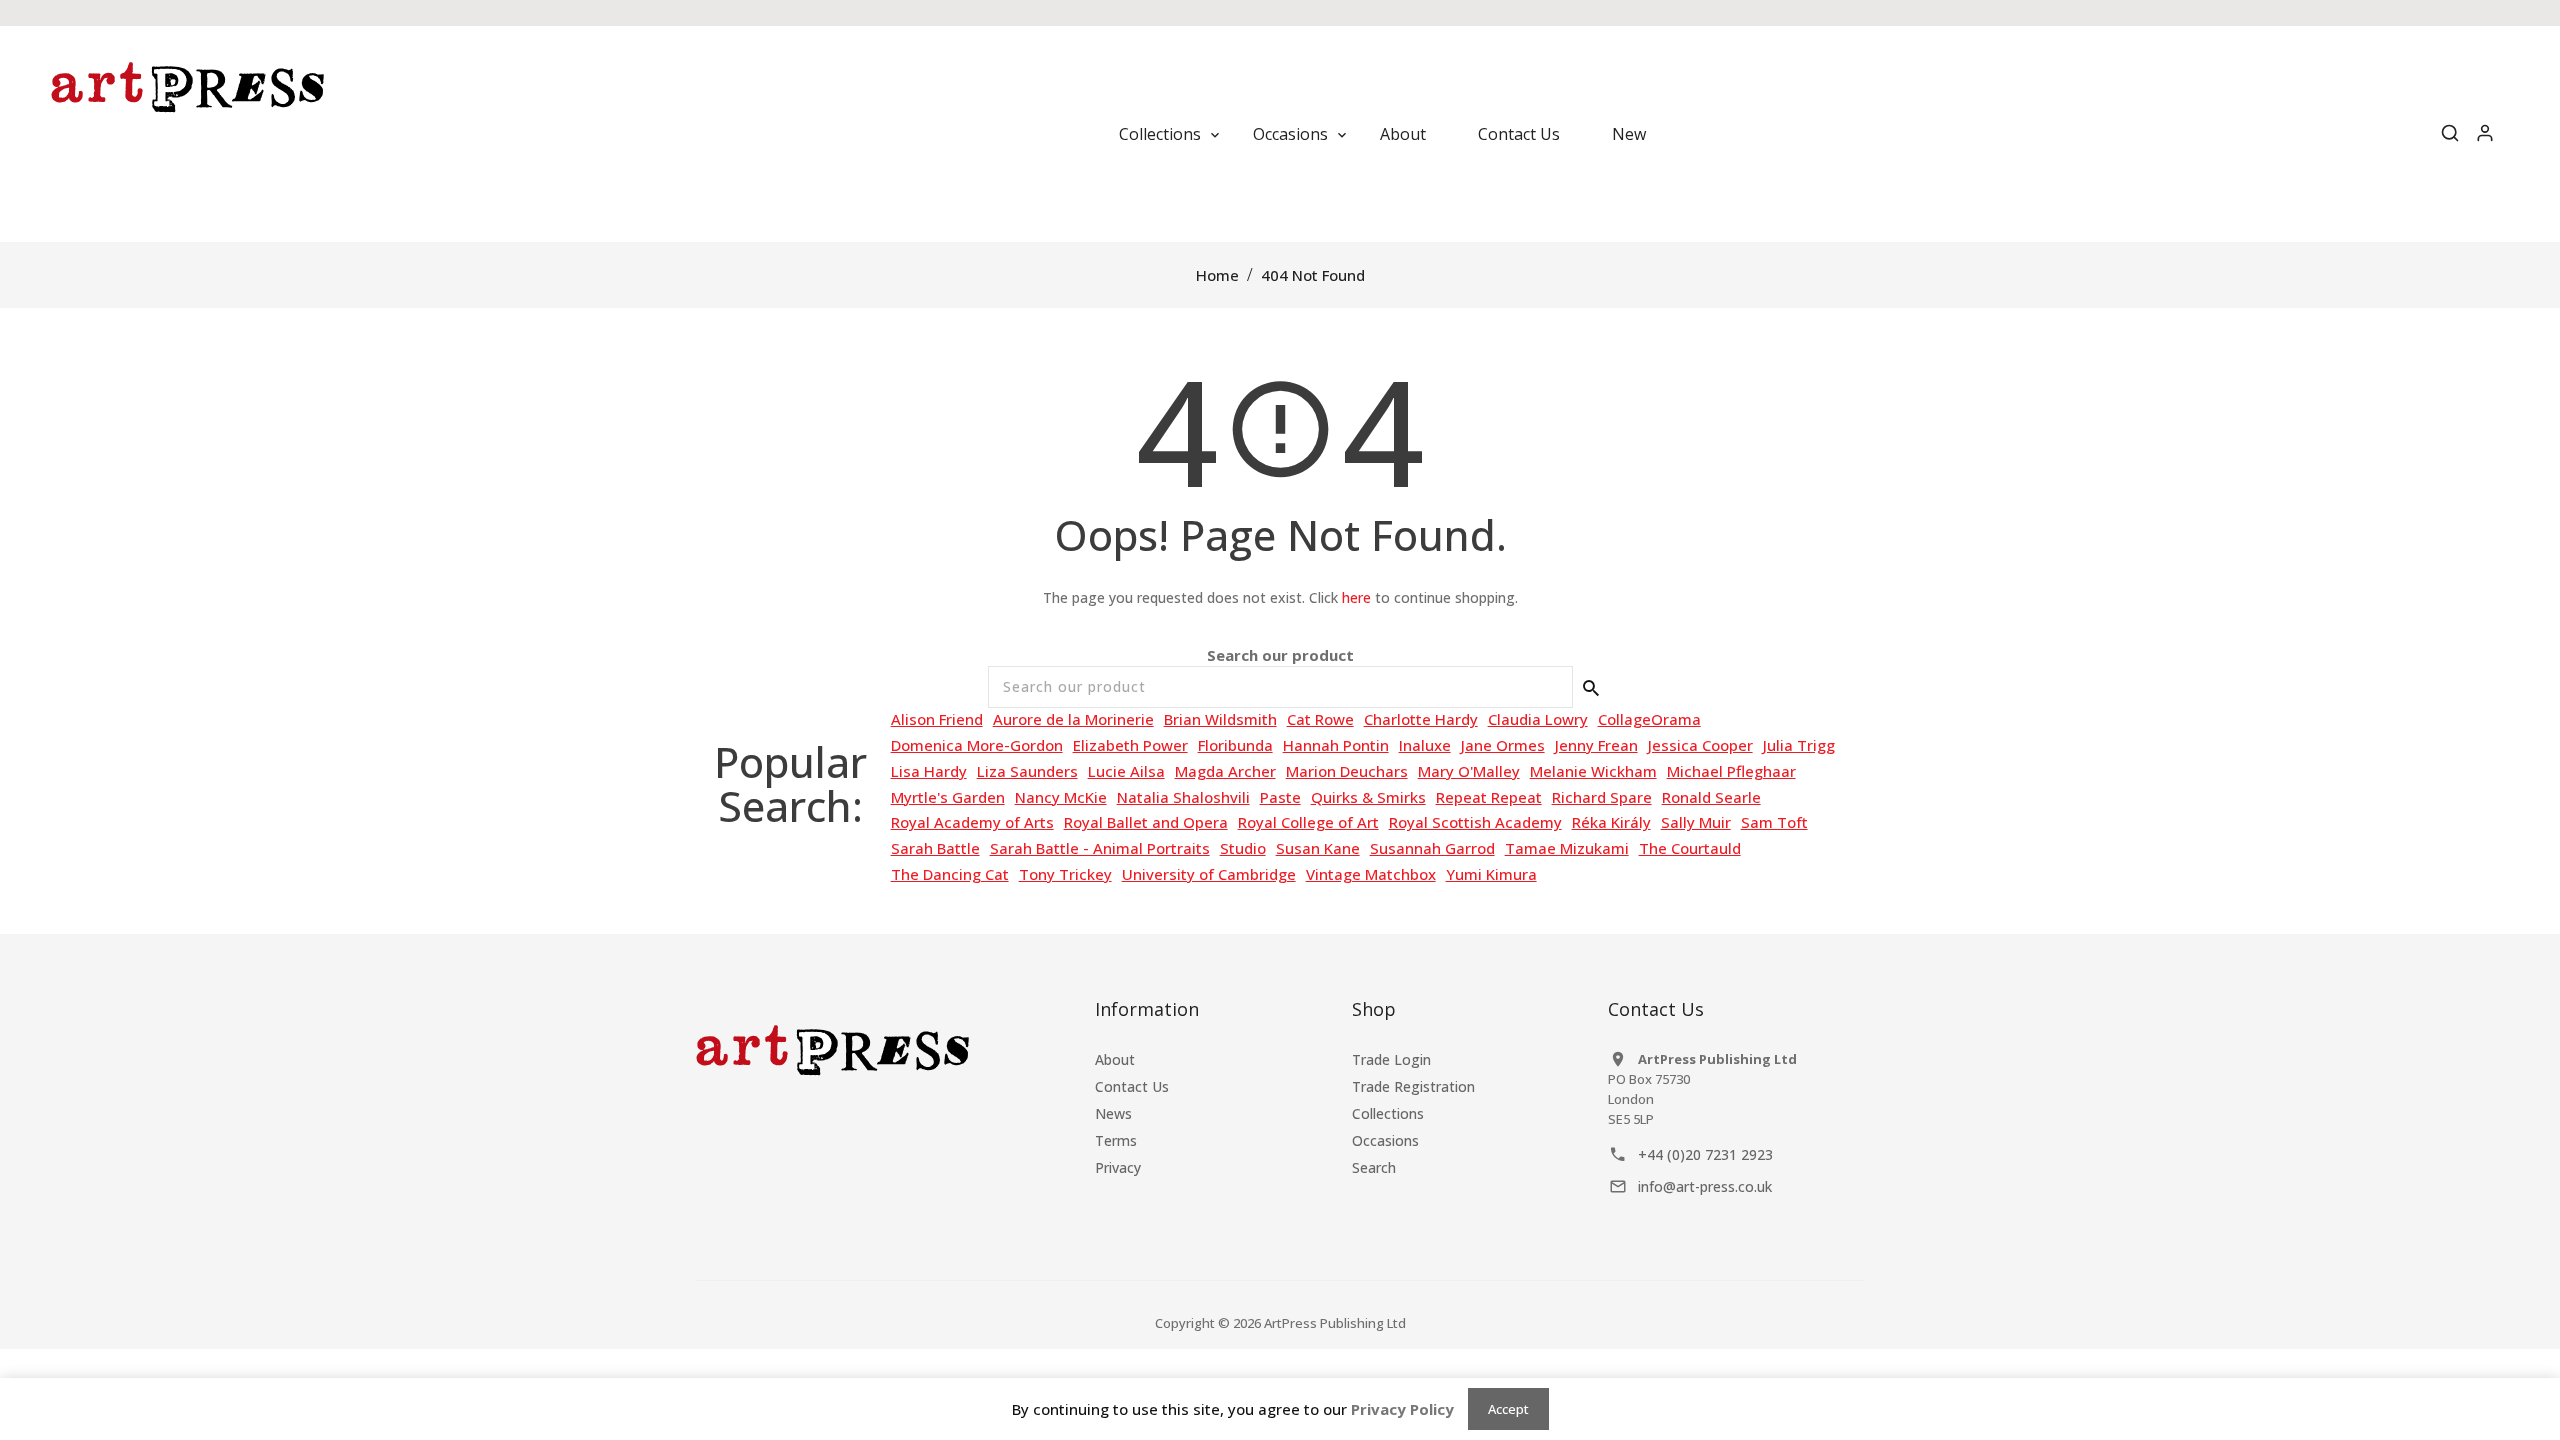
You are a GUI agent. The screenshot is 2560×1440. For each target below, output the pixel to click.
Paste (1280, 797)
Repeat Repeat (1489, 797)
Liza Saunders (1027, 771)
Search (1374, 1167)
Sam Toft (1774, 822)
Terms (1116, 1140)
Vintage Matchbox (1371, 874)
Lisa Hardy (929, 771)
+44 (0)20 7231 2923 (1705, 1154)
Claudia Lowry (1538, 719)
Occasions (1385, 1140)
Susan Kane (1318, 848)
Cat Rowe (1320, 719)
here (1356, 597)
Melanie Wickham (1593, 771)
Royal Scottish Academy (1475, 822)
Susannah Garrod (1432, 848)
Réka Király (1611, 822)
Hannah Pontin (1336, 745)
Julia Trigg (1799, 745)
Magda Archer (1225, 771)
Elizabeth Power (1130, 745)
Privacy (1118, 1167)
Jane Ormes (1503, 745)
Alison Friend (937, 719)
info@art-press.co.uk (1705, 1186)
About (1115, 1059)
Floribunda (1235, 745)
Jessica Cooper (1700, 745)
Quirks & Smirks (1368, 797)
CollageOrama (1649, 719)
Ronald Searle (1711, 797)
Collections (1388, 1113)
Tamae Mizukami (1567, 848)
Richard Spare (1602, 797)
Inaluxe (1425, 745)
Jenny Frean (1596, 745)
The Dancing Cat (950, 874)
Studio (1243, 848)
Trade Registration (1413, 1086)
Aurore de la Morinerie (1073, 719)
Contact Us (1132, 1086)
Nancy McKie (1061, 797)
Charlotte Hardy (1421, 719)
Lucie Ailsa (1126, 771)
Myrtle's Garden (948, 797)
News (1113, 1113)
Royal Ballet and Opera (1146, 822)
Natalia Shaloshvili (1183, 797)
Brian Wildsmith (1220, 719)
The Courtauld (1690, 848)
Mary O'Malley (1469, 771)
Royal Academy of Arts (972, 822)
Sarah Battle (935, 848)
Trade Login (1391, 1059)
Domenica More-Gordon (977, 745)
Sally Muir (1696, 822)
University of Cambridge (1209, 874)
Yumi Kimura (1491, 874)
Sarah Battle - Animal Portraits (1100, 848)
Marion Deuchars (1347, 771)
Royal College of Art (1308, 822)
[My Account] (2485, 134)
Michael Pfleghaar (1731, 771)
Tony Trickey (1065, 874)
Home (1217, 275)
